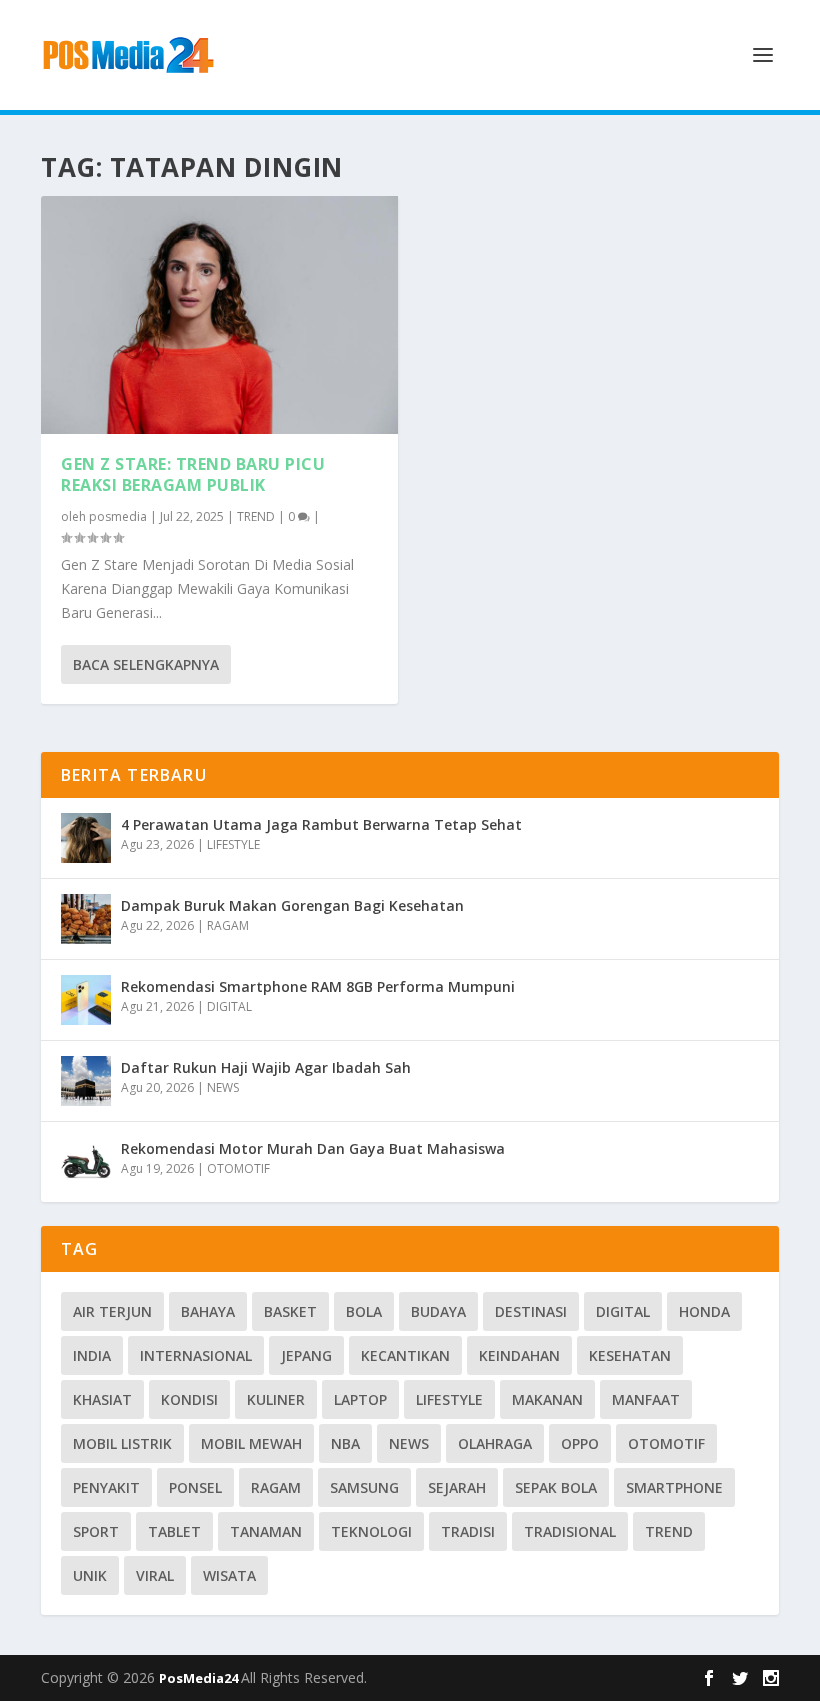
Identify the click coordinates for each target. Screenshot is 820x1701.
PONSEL (195, 1487)
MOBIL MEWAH (251, 1443)
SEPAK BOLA (556, 1487)
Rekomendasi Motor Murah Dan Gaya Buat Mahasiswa (313, 1148)
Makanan (547, 1399)
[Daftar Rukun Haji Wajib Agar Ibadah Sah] (86, 1081)
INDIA (92, 1355)
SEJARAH (457, 1487)
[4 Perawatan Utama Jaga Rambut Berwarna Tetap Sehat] (86, 838)
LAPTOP (360, 1399)
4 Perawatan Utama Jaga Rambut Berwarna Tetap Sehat (321, 824)
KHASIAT (102, 1399)
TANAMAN (266, 1531)
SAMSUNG (364, 1487)
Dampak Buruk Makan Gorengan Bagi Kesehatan (292, 905)
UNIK (90, 1575)
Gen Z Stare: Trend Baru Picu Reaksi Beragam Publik (193, 474)
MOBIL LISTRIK (122, 1443)
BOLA (364, 1311)
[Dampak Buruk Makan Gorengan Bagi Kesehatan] (86, 919)
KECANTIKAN (405, 1355)
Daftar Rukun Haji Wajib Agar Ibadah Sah (266, 1067)
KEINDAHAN (519, 1355)
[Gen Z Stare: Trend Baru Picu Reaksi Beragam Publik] (219, 315)
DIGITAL (229, 1006)
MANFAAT (646, 1399)
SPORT (96, 1531)
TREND (256, 516)
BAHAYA (208, 1311)
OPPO (580, 1443)
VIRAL (155, 1575)
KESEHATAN (630, 1355)
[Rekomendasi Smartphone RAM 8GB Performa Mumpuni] (86, 1000)
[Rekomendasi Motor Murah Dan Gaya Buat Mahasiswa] (86, 1162)
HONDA (704, 1311)
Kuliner (276, 1399)
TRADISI (468, 1531)
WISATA (229, 1575)
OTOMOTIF (238, 1168)
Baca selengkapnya (146, 664)
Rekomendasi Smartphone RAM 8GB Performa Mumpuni (318, 986)
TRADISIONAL (570, 1531)
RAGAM (228, 925)
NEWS (223, 1087)
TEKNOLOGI (371, 1531)
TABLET (174, 1531)
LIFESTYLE (233, 844)
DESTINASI (531, 1311)
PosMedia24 (200, 1678)
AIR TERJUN (112, 1311)
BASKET (290, 1311)
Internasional (196, 1355)
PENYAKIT (106, 1487)
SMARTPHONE (674, 1487)
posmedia (118, 516)
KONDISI (189, 1399)
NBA (345, 1443)
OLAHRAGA (495, 1443)
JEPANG (306, 1355)
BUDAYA (438, 1311)
